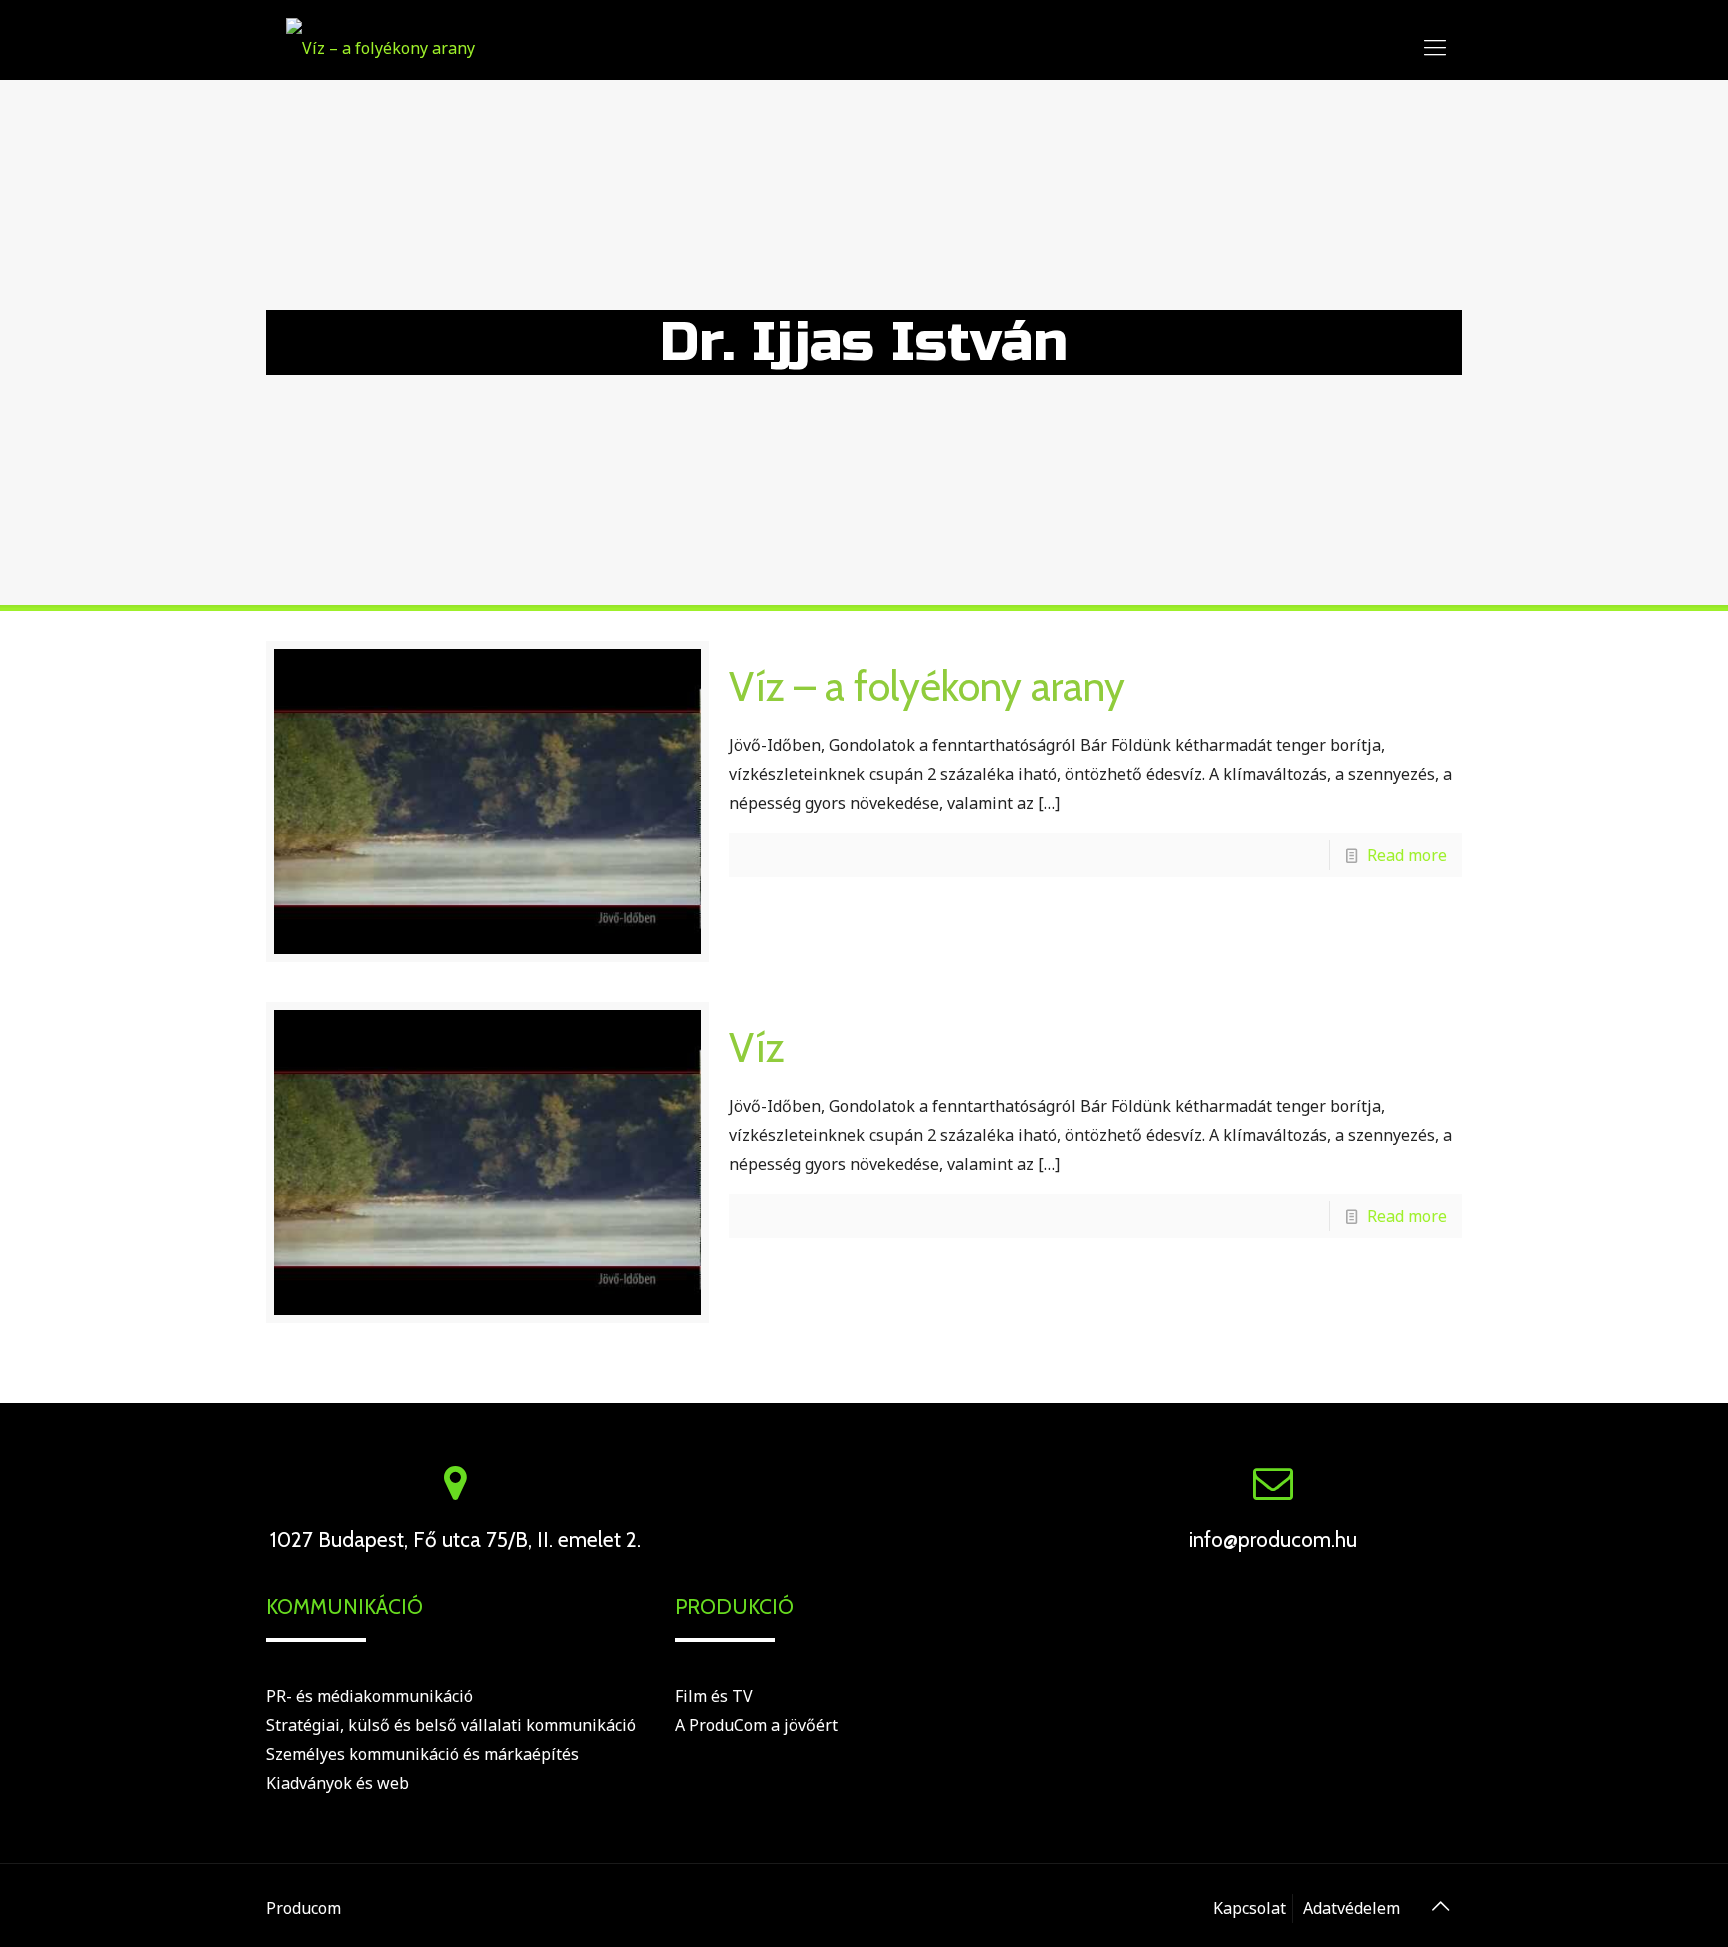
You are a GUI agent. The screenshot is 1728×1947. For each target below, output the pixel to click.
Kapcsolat (1249, 1908)
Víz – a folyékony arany (927, 686)
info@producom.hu (1273, 1539)
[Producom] (380, 46)
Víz (757, 1047)
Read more (1407, 855)
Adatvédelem (1351, 1908)
